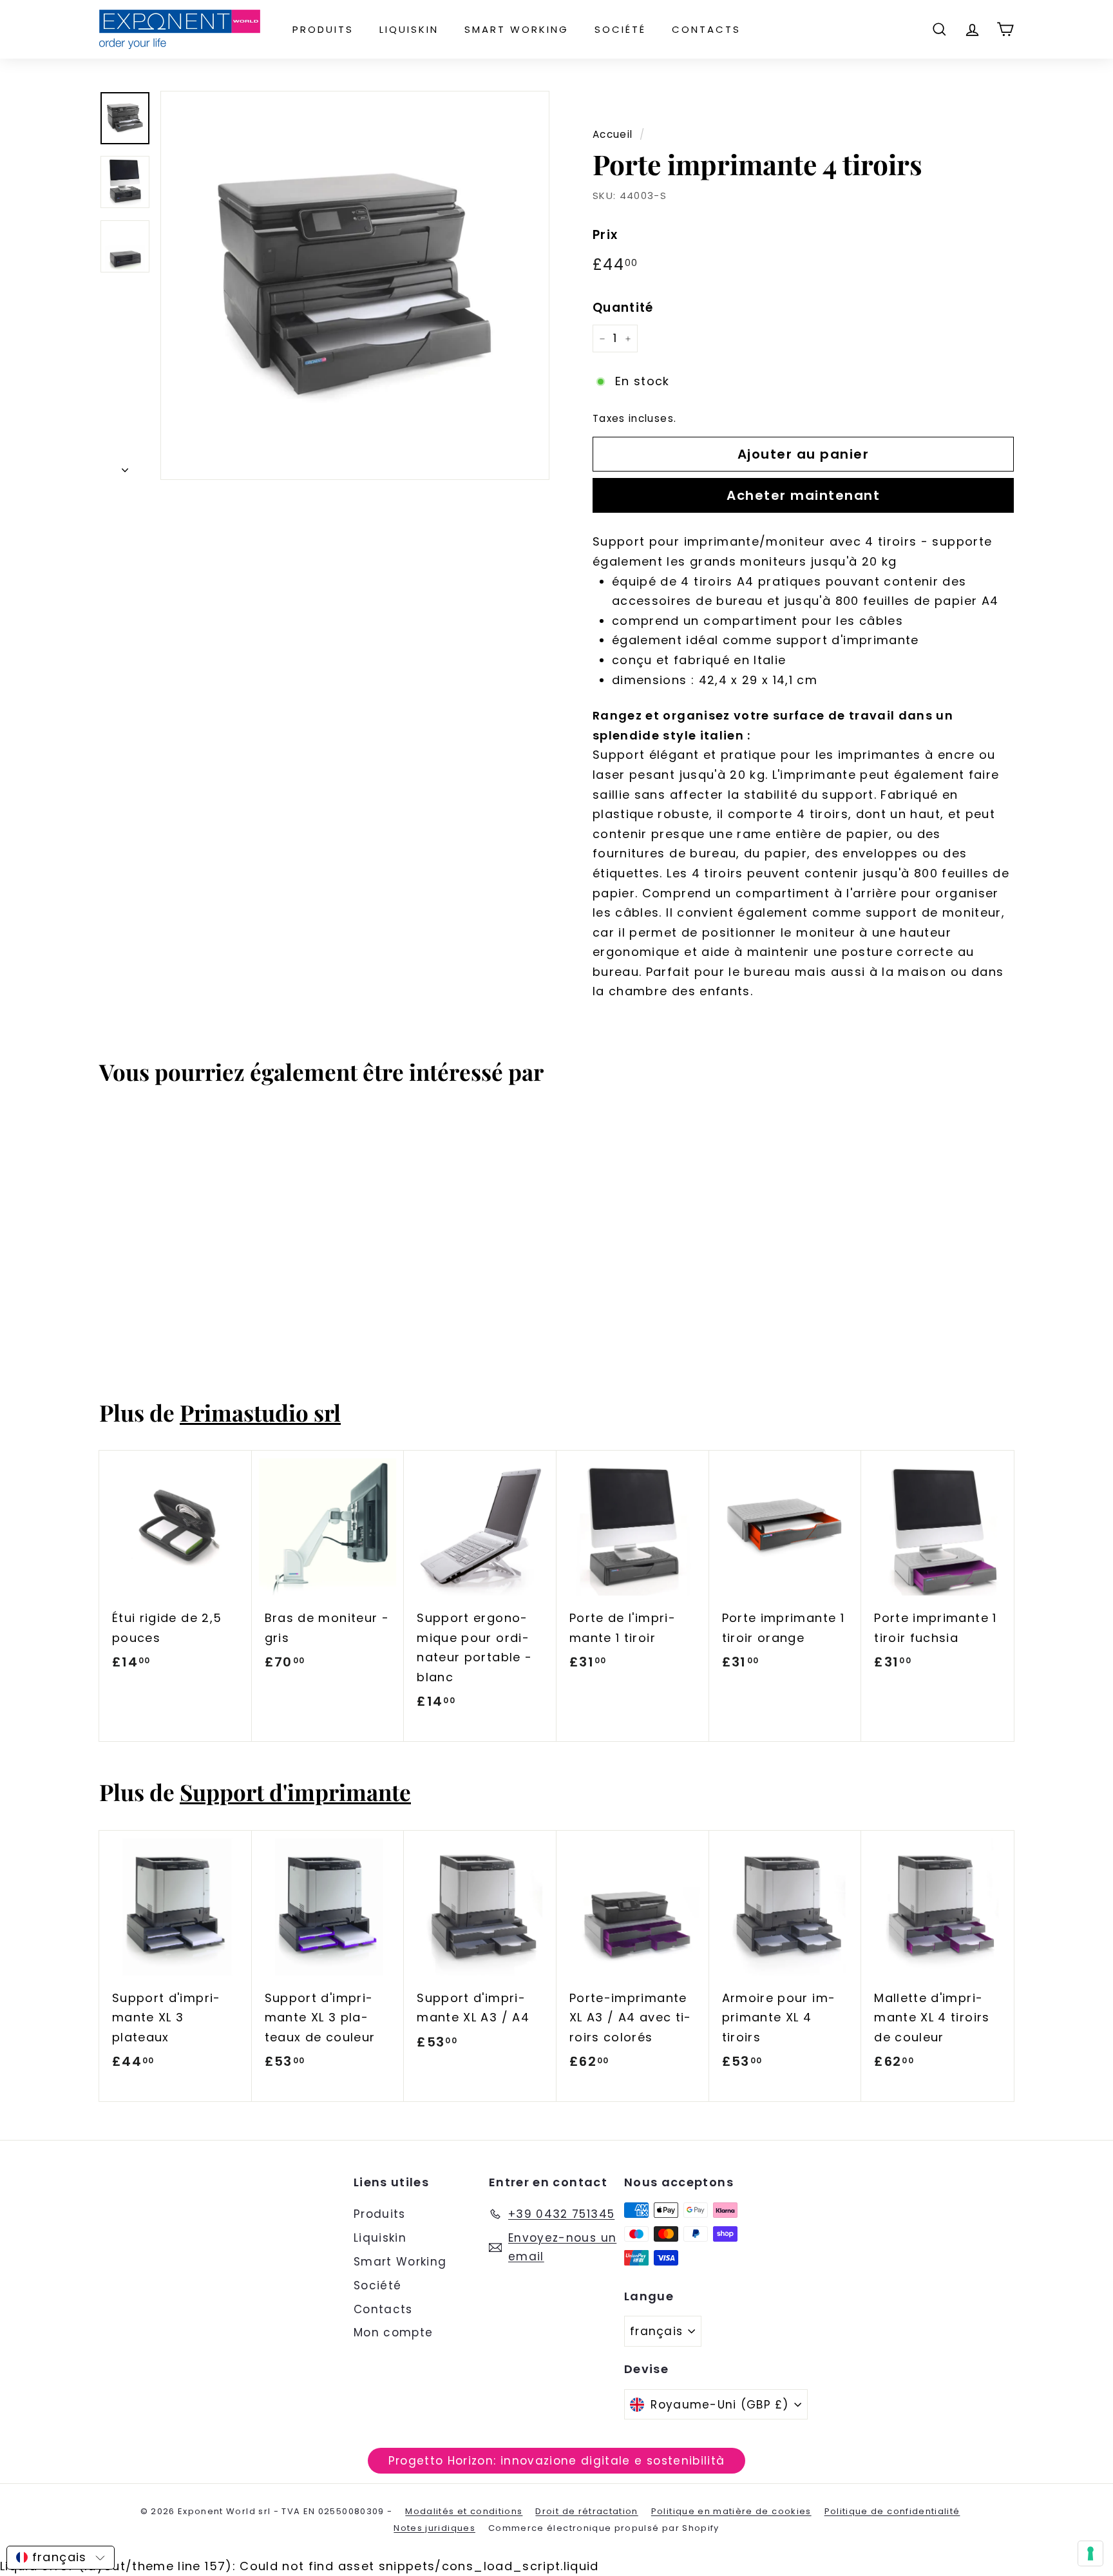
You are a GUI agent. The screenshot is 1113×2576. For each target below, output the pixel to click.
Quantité (623, 308)
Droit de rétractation (586, 2511)
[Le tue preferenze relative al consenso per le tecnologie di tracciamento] (1090, 2553)
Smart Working (517, 29)
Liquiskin (409, 29)
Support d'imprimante (295, 1792)
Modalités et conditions (464, 2511)
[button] (61, 2558)
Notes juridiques (434, 2528)
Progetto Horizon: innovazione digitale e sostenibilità (557, 2461)
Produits (323, 29)
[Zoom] (355, 285)
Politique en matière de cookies (731, 2511)
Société (620, 29)
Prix (605, 235)
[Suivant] (125, 467)
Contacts (706, 29)
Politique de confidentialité (892, 2511)
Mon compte (394, 2333)
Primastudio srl (260, 1412)
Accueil (613, 134)
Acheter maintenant (803, 495)
